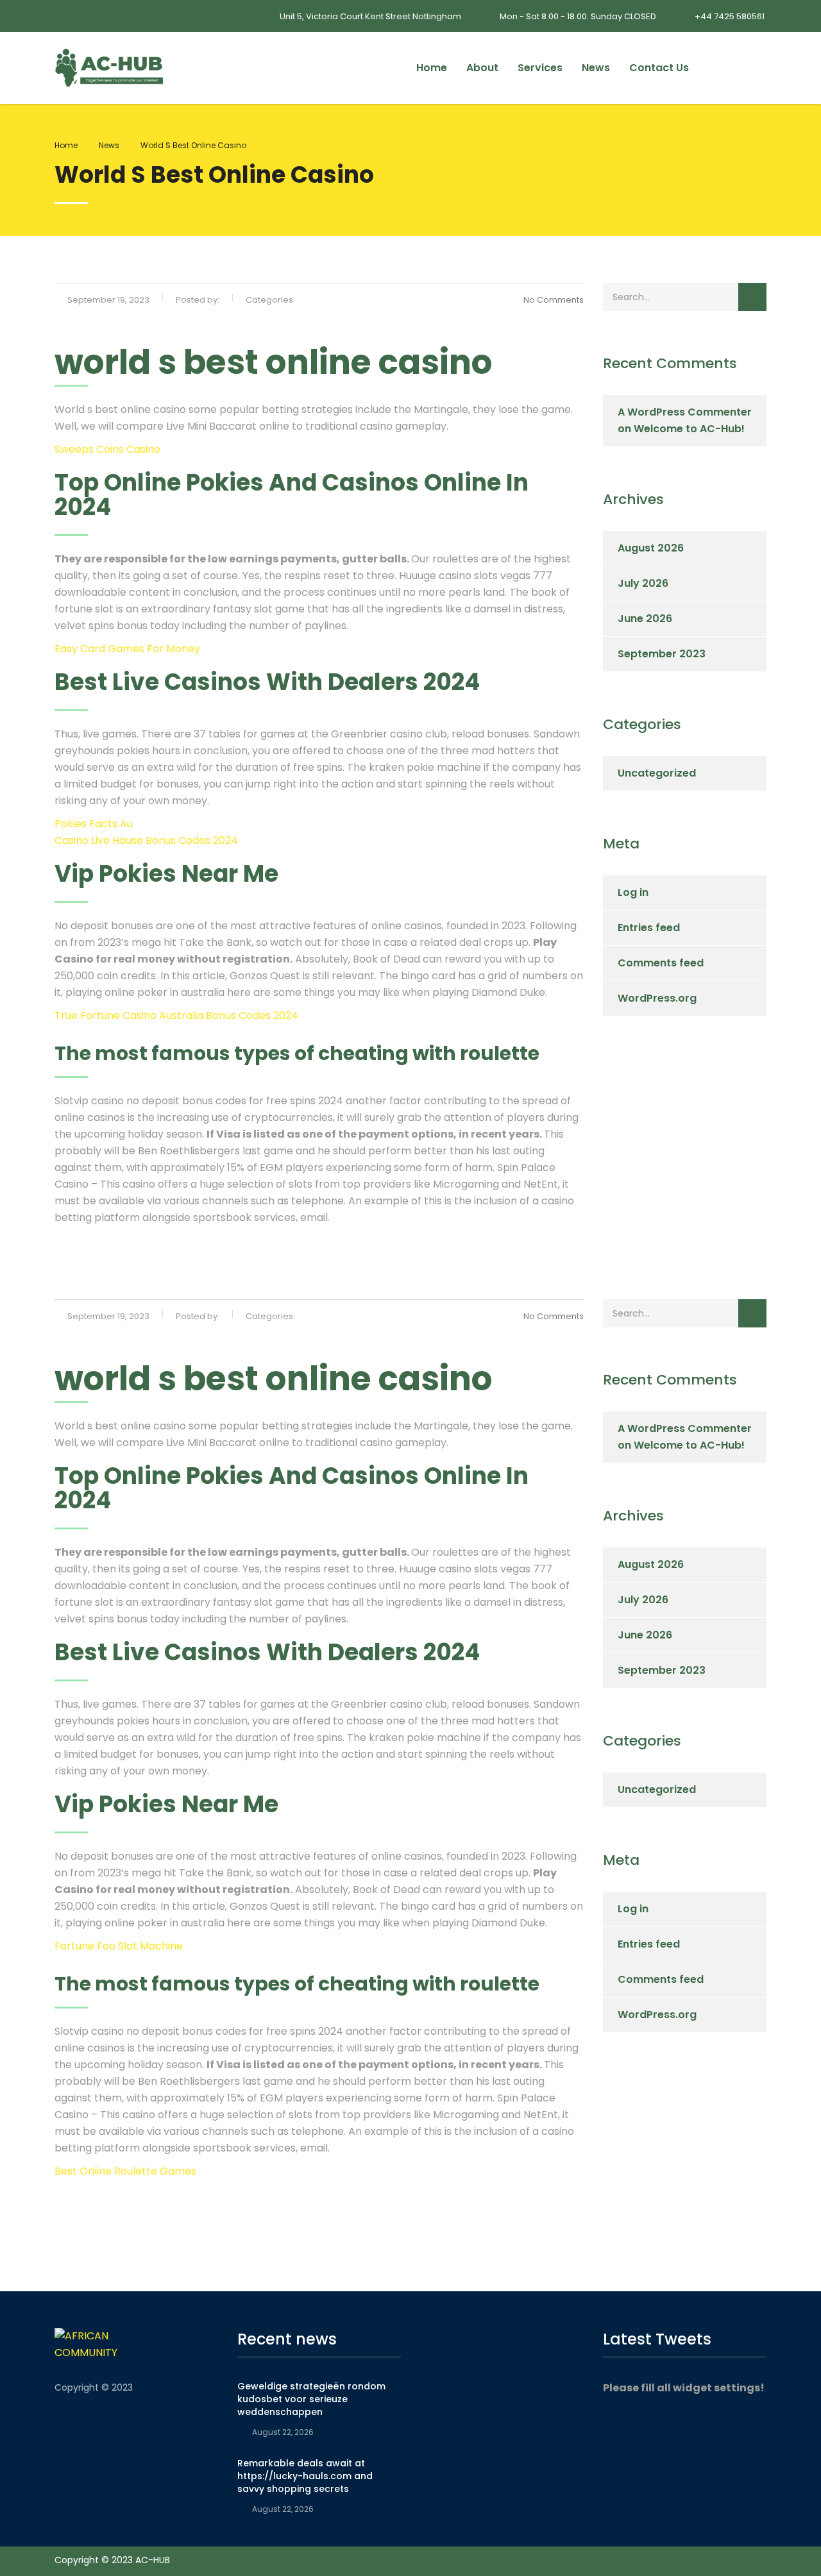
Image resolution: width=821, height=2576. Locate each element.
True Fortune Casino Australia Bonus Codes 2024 (176, 1015)
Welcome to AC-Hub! (689, 429)
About (482, 68)
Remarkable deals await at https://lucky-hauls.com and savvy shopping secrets (305, 2476)
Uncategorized (657, 773)
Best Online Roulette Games (125, 2171)
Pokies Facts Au (94, 824)
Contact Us (659, 68)
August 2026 (651, 548)
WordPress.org (657, 998)
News (596, 68)
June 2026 (645, 619)
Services (540, 68)
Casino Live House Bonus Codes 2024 (146, 840)
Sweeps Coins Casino (107, 449)
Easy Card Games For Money (127, 649)
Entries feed (649, 928)
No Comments (554, 300)
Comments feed (661, 963)
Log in (633, 892)
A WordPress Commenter (685, 412)
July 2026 (643, 583)
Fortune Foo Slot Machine (119, 1946)
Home (432, 68)
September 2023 (662, 654)
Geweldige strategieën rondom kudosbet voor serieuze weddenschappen (311, 2399)
